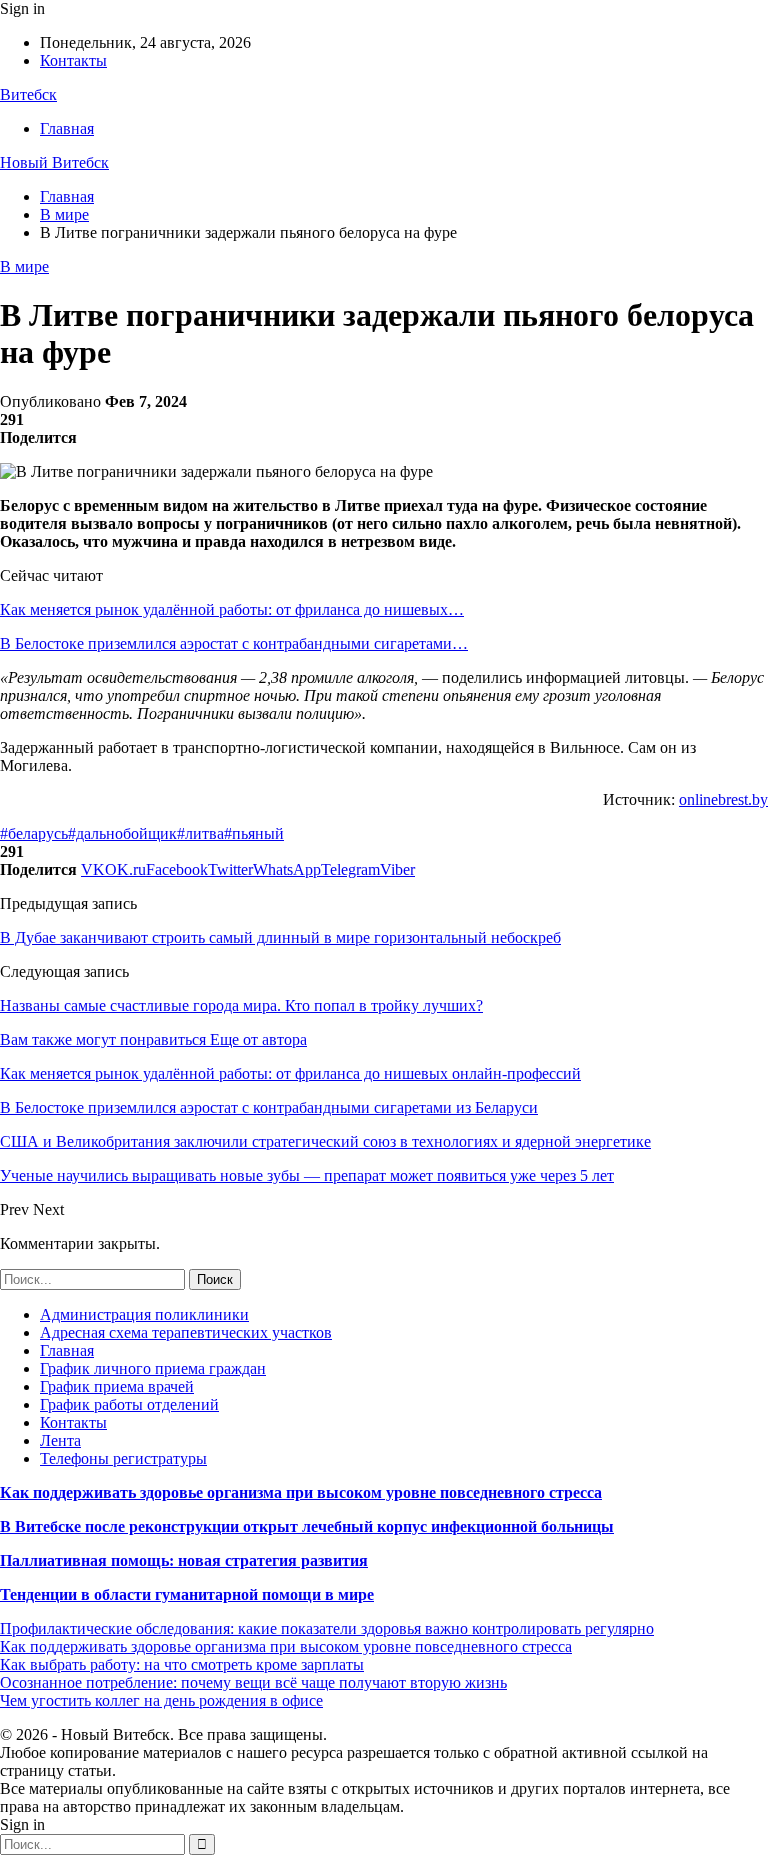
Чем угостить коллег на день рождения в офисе (161, 1700)
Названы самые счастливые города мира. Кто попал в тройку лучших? (241, 1005)
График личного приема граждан (153, 1368)
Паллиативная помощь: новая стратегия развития (184, 1560)
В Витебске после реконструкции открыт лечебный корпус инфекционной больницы (307, 1526)
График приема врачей (117, 1386)
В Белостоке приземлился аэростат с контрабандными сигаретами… (234, 643)
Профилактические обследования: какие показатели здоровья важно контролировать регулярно (327, 1628)
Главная (67, 128)
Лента (60, 1440)
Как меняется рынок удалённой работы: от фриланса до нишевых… (232, 609)
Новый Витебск (54, 162)
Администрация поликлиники (144, 1314)
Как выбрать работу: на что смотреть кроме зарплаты (182, 1664)
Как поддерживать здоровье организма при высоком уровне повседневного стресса (301, 1492)
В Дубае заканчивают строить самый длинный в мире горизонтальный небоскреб (280, 937)
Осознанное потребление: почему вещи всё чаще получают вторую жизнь (253, 1682)
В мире (24, 266)
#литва (200, 833)
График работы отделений (129, 1404)
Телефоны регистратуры (123, 1458)
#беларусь (34, 833)
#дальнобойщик (122, 833)
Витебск (28, 94)
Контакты (73, 60)
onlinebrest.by (723, 799)
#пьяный (254, 833)
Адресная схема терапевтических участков (186, 1332)
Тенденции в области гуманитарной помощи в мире (187, 1594)
